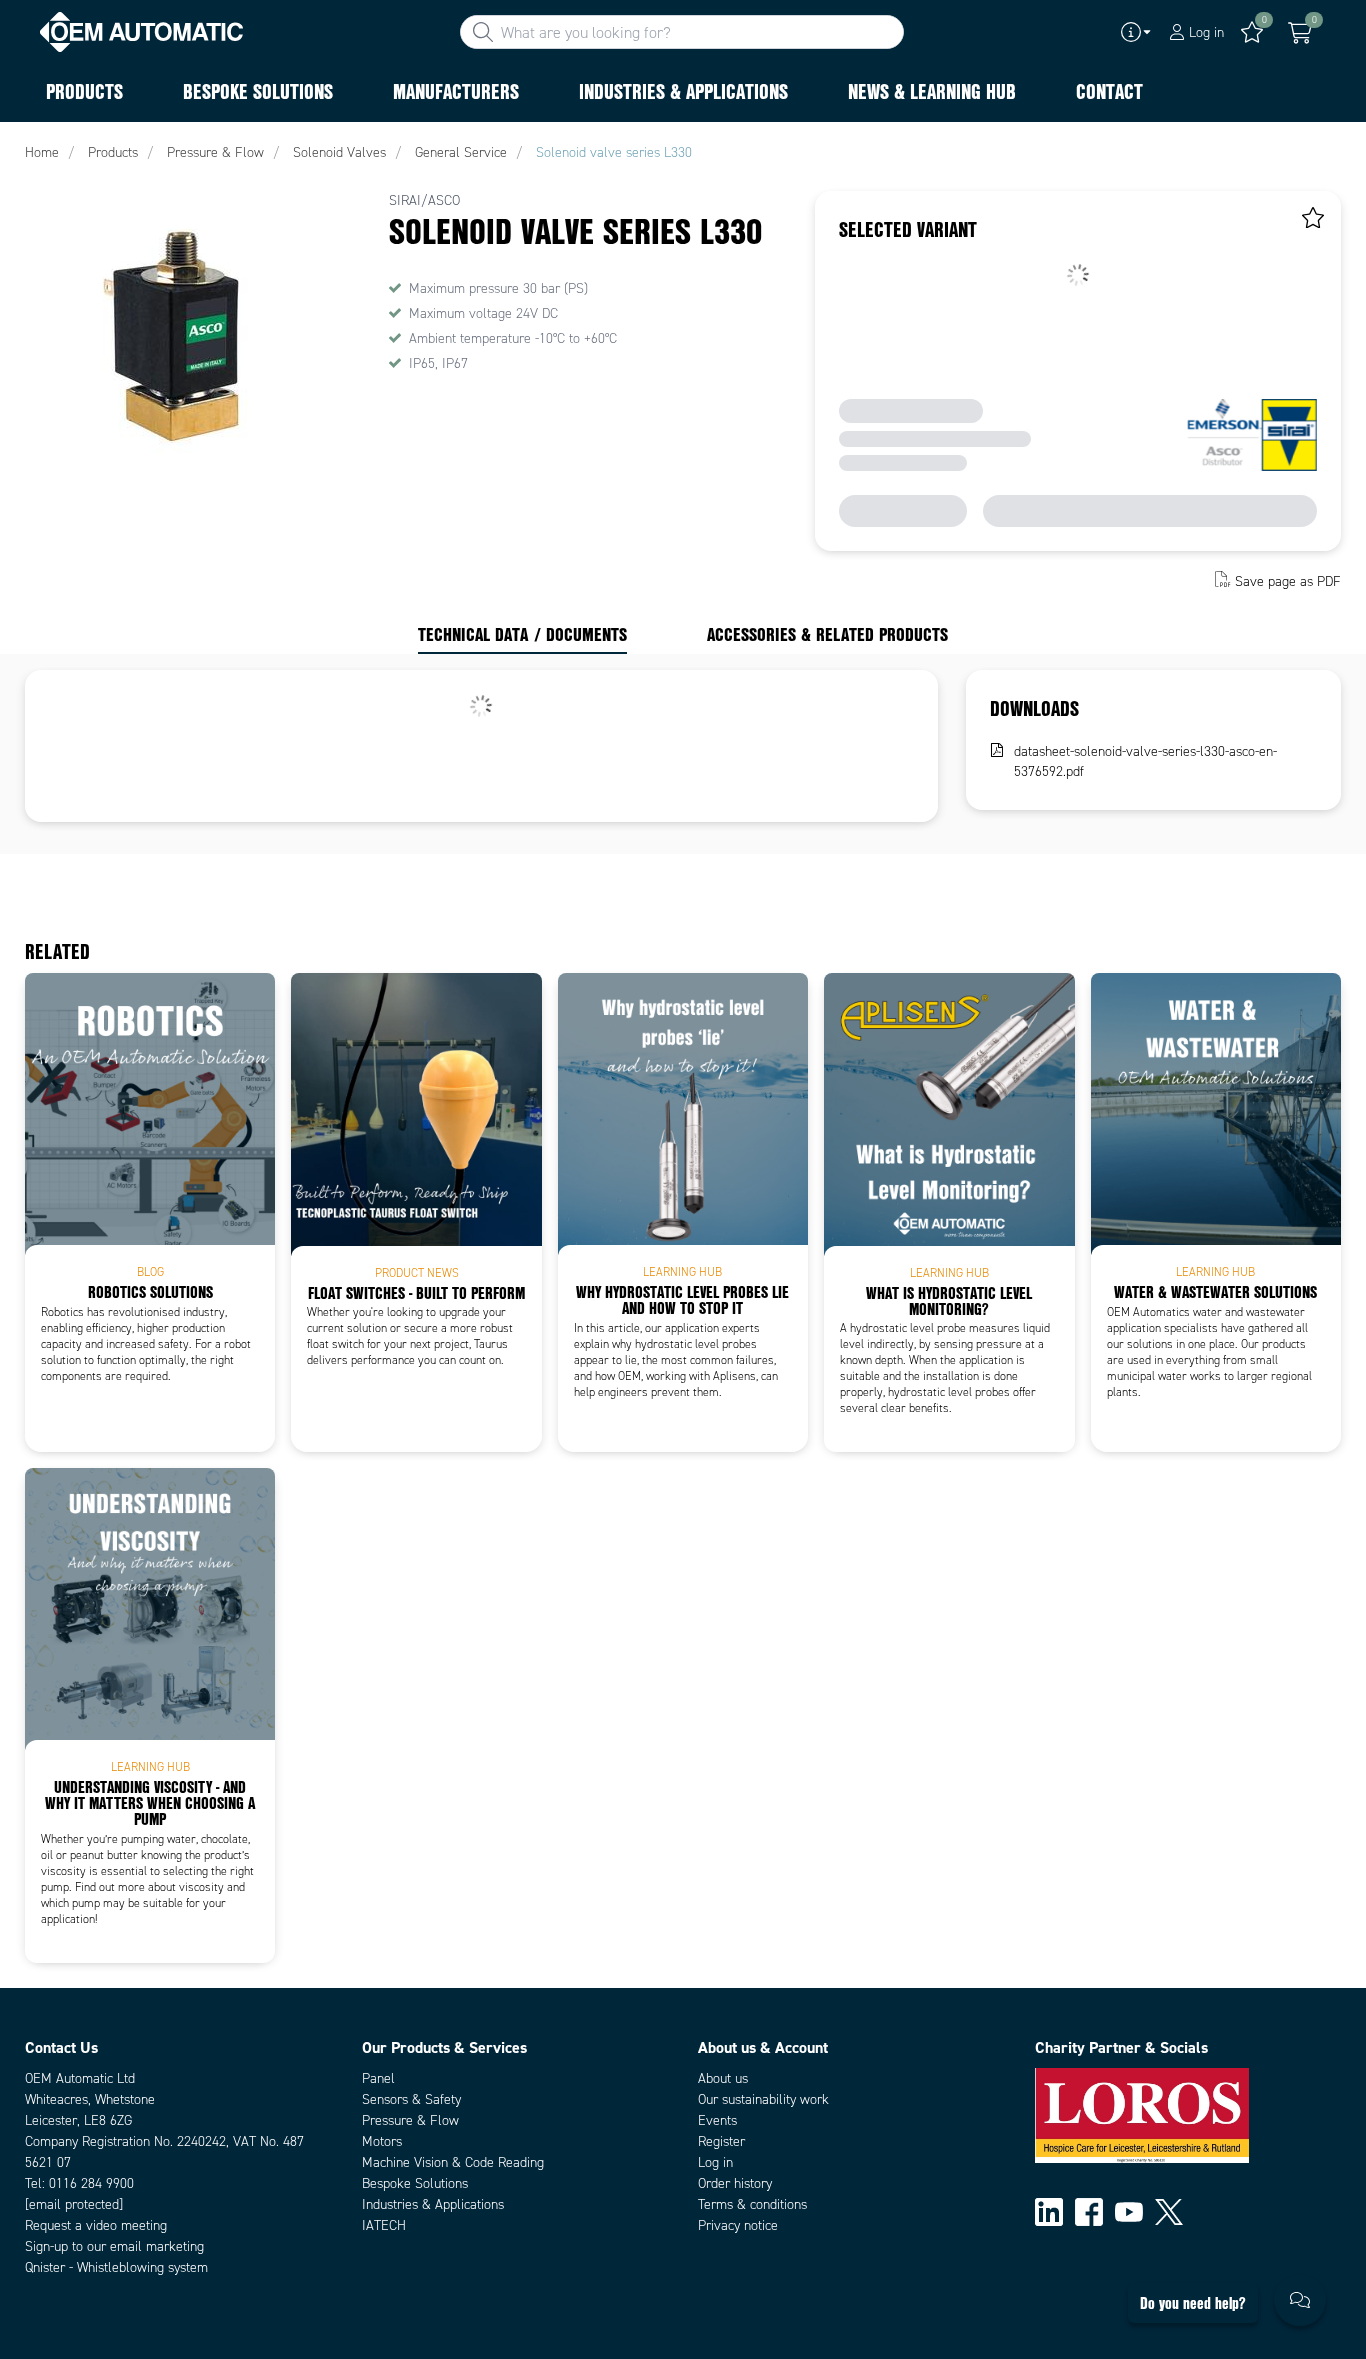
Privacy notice (738, 2225)
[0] (1300, 33)
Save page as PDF (1288, 581)
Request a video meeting (96, 2225)
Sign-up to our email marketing (114, 2246)
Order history (735, 2183)
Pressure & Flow (410, 2120)
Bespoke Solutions (415, 2183)
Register (721, 2141)
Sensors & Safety (411, 2099)
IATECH (384, 2225)
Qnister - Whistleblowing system (116, 2267)
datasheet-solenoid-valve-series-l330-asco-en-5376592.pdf (1145, 761)
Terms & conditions (752, 2204)
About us (723, 2078)
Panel (378, 2078)
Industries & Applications (433, 2204)
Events (717, 2120)
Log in (715, 2162)
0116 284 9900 (91, 2183)
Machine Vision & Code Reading (453, 2162)
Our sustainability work (763, 2099)
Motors (382, 2141)
